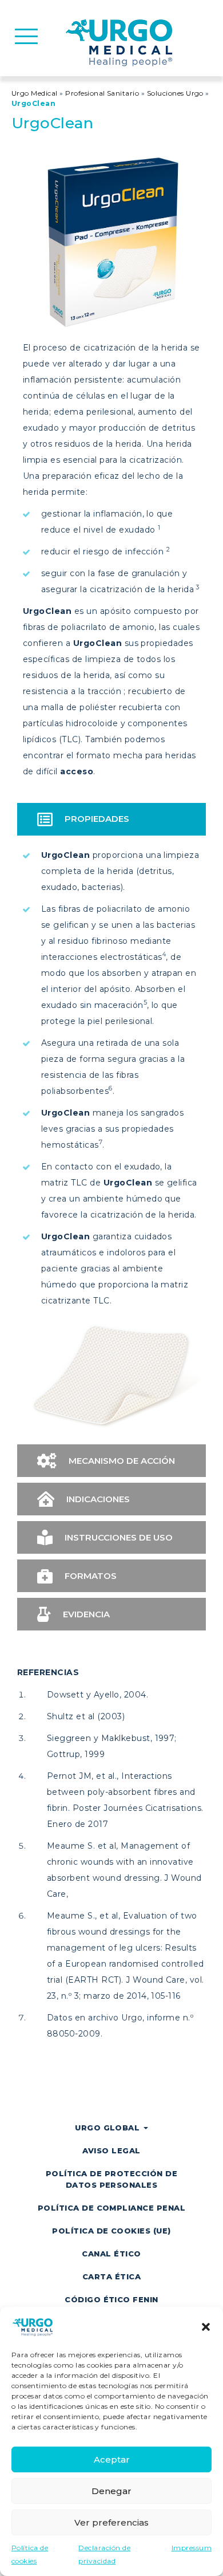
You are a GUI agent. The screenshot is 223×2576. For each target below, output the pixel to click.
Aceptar (112, 2459)
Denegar (111, 2491)
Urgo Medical (35, 93)
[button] (206, 2327)
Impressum (192, 2548)
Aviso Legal (111, 2150)
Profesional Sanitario (102, 93)
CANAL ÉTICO (111, 2254)
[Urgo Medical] (121, 42)
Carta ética (111, 2276)
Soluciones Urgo (175, 93)
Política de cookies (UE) (111, 2231)
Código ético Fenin (111, 2299)
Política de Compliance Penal (111, 2208)
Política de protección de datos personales (111, 2179)
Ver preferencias (111, 2522)
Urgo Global (109, 2128)
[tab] (111, 819)
